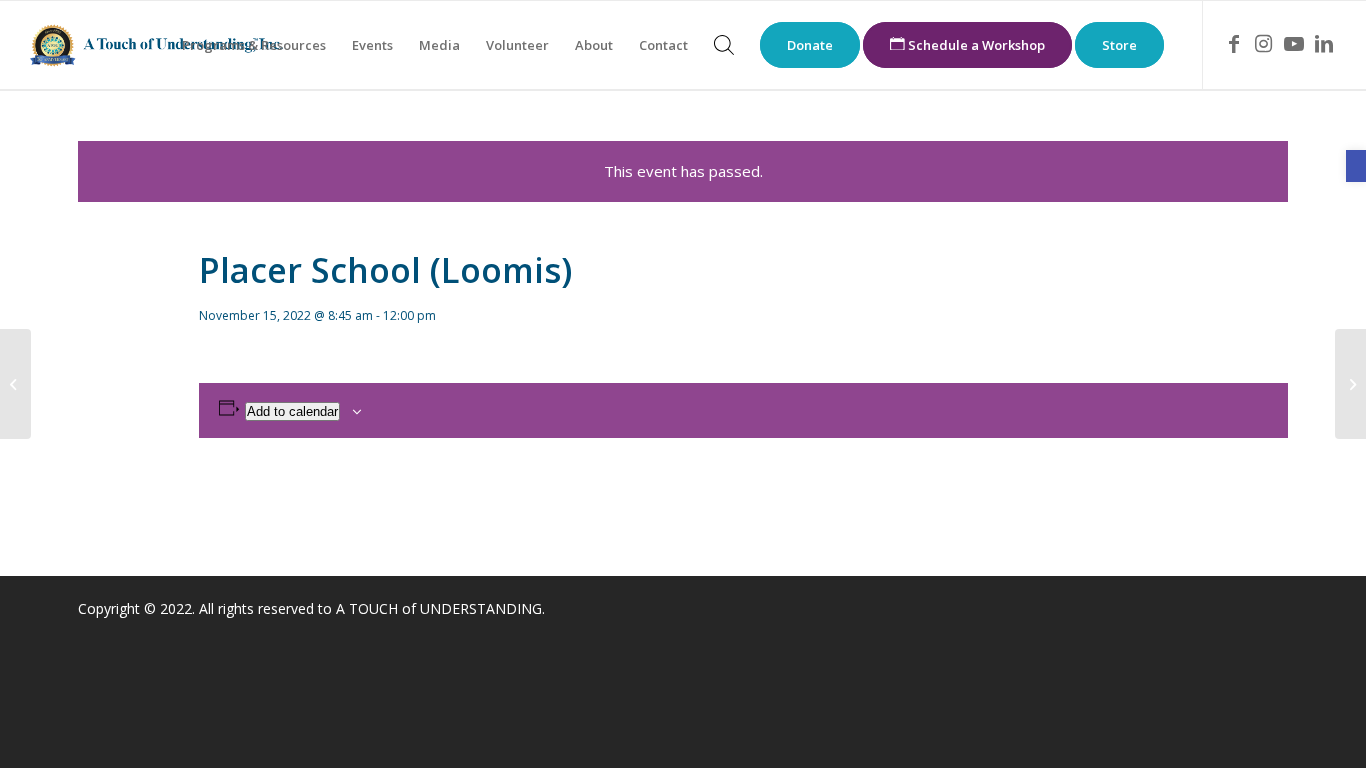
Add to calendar (292, 411)
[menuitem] (254, 45)
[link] (1356, 166)
